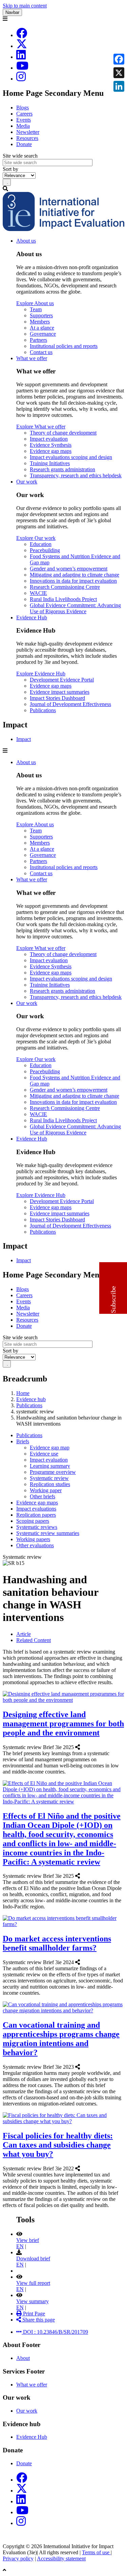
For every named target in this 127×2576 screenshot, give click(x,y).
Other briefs (43, 1496)
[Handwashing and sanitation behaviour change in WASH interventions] (17, 2326)
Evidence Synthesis (51, 445)
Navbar (12, 12)
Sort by (10, 169)
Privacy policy (18, 2559)
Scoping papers (33, 1521)
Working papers (33, 1539)
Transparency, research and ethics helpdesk (76, 475)
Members (40, 322)
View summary (33, 2301)
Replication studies (50, 1484)
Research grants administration (62, 469)
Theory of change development (63, 433)
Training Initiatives (50, 463)
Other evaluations (35, 1545)
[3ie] (63, 229)
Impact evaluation (49, 439)
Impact (24, 739)
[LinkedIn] (21, 57)
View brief (28, 2240)
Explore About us (35, 303)
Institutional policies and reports (64, 346)
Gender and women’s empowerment (69, 569)
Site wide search (20, 156)
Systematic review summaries (48, 1533)
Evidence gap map (50, 1448)
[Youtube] (22, 68)
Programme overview (53, 1472)
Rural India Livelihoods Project (63, 599)
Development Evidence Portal (62, 680)
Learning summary (50, 1466)
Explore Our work (36, 538)
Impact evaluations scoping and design (71, 457)
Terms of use (96, 2552)
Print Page (33, 2314)
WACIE (38, 593)
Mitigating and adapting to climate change (75, 575)
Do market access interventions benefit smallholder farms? (57, 1943)
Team (36, 309)
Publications (43, 710)
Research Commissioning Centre (65, 587)
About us (26, 241)
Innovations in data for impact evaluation (73, 581)
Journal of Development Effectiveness (70, 704)
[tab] (24, 1634)
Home (23, 1393)
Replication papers (36, 1515)
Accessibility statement (61, 2559)
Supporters (41, 315)
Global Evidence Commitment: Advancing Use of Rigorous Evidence (75, 608)
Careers (24, 114)
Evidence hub (31, 1399)
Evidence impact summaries (60, 692)
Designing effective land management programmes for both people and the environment (63, 1724)
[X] (22, 46)
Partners (38, 340)
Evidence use (44, 1454)
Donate (24, 144)
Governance (43, 334)
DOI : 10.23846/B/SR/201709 (55, 2332)
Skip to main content (25, 6)
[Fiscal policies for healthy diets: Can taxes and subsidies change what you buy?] (82, 2168)
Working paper (46, 1490)
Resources (27, 138)
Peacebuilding (45, 550)
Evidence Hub (32, 617)
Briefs (23, 1441)
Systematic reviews (37, 1527)
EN (20, 2246)
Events (24, 120)
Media (23, 126)
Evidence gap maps (51, 451)
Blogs (23, 108)
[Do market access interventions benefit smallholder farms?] (82, 1962)
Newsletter (28, 132)
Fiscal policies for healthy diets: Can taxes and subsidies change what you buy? (58, 2145)
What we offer (32, 358)
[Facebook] (22, 35)
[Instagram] (21, 79)
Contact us (41, 352)
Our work (27, 482)
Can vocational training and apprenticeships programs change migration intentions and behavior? (61, 2039)
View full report (33, 2283)
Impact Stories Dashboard (57, 698)
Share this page (38, 2320)
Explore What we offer (41, 427)
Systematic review (49, 1478)
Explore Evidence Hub (41, 674)
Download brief (33, 2259)
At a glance (42, 328)
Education (41, 544)
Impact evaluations (36, 1509)
